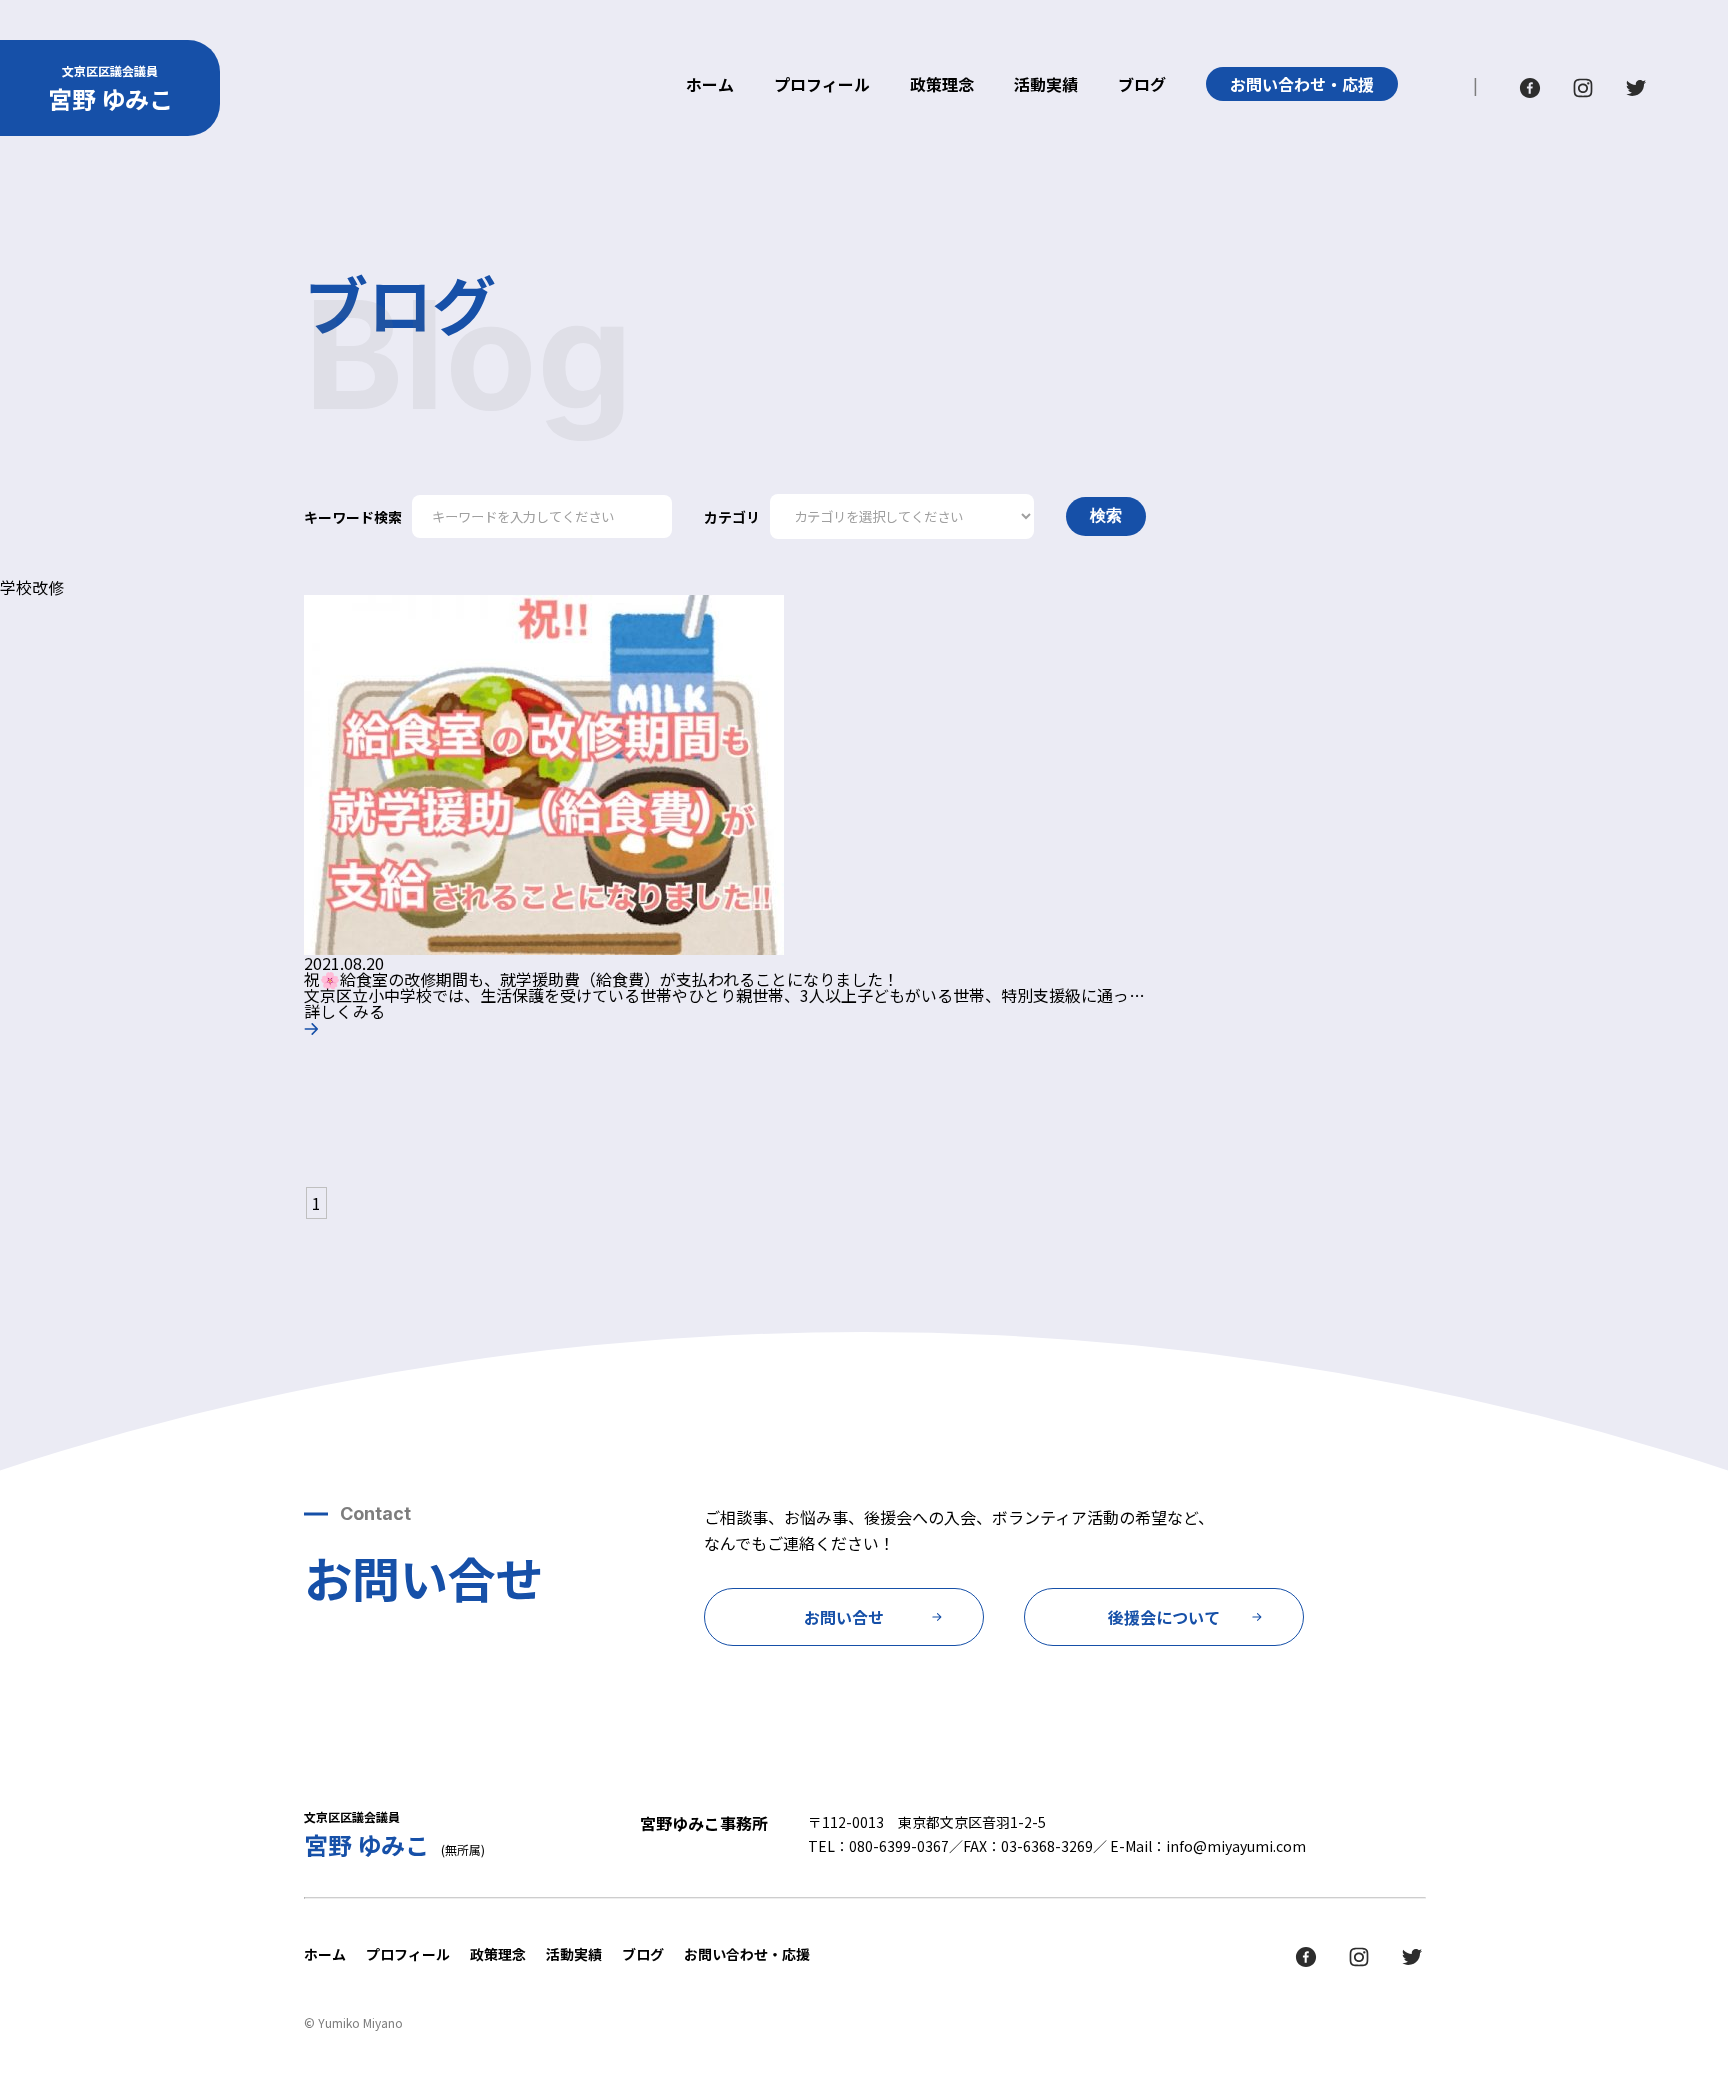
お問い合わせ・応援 (1302, 84)
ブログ (1142, 86)
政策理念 (942, 86)
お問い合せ (844, 1617)
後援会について (1164, 1617)
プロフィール (822, 86)
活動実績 (1046, 86)
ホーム (710, 86)
